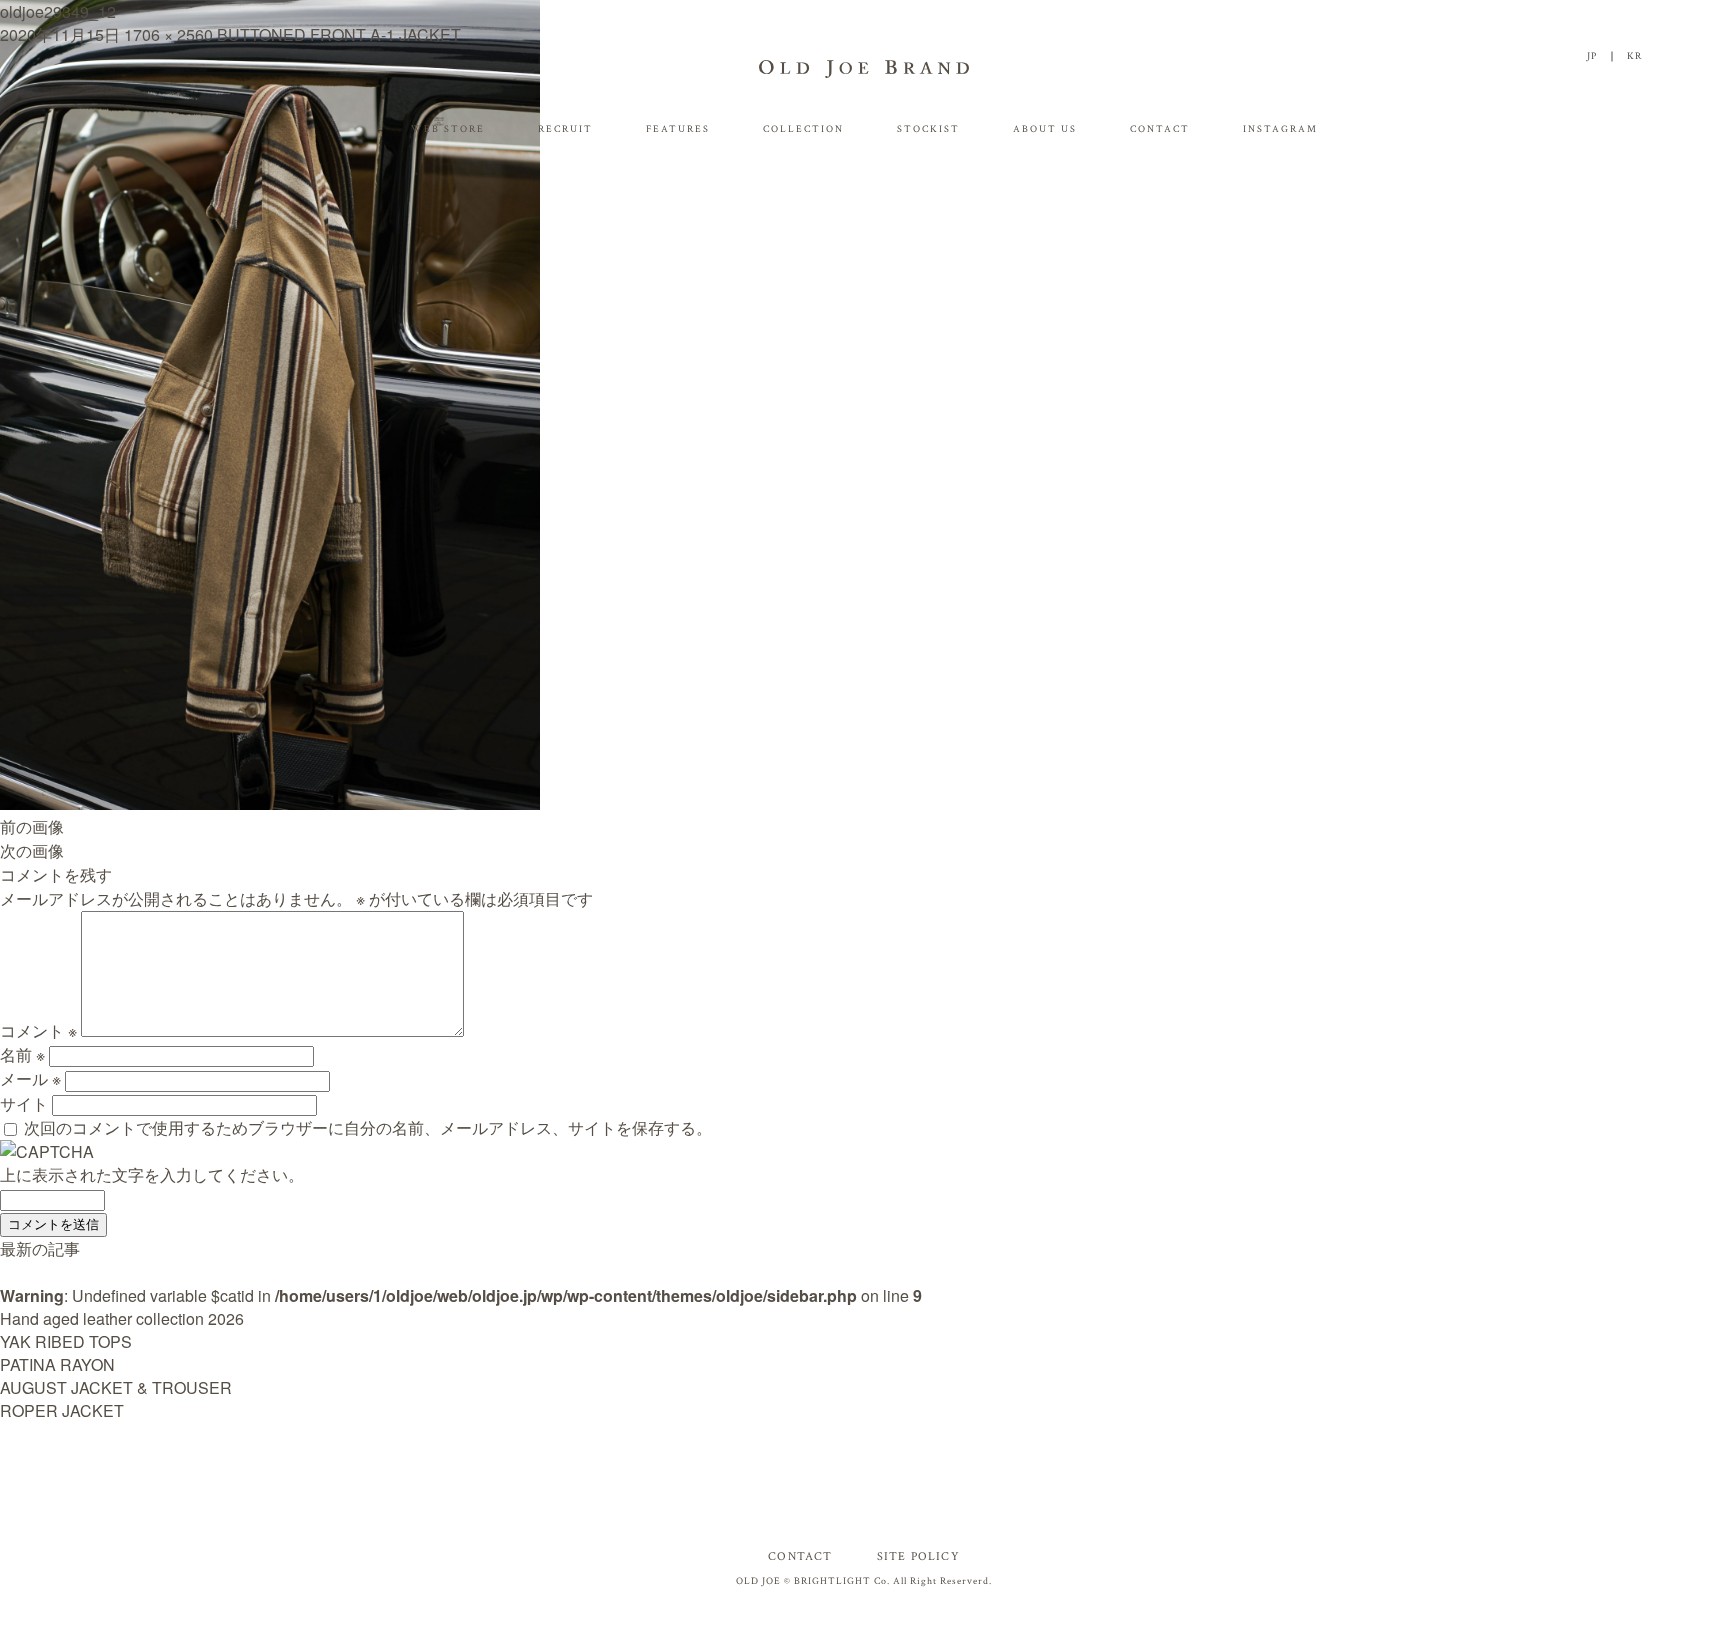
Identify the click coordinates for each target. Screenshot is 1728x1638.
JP (1592, 56)
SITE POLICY (918, 1556)
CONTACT (1160, 129)
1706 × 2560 (168, 34)
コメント (38, 1030)
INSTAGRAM (1280, 129)
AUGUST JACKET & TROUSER (116, 1387)
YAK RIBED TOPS (66, 1341)
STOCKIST (928, 129)
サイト (24, 1103)
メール (30, 1078)
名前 (22, 1054)
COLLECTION (803, 129)
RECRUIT (565, 129)
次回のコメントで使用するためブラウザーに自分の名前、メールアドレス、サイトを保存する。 (368, 1127)
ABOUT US (1045, 129)
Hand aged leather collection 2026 (122, 1318)
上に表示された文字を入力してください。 (152, 1174)
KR (1634, 56)
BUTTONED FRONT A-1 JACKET (339, 34)
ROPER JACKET (62, 1410)
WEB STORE (448, 129)
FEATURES (678, 129)
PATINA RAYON (57, 1364)
